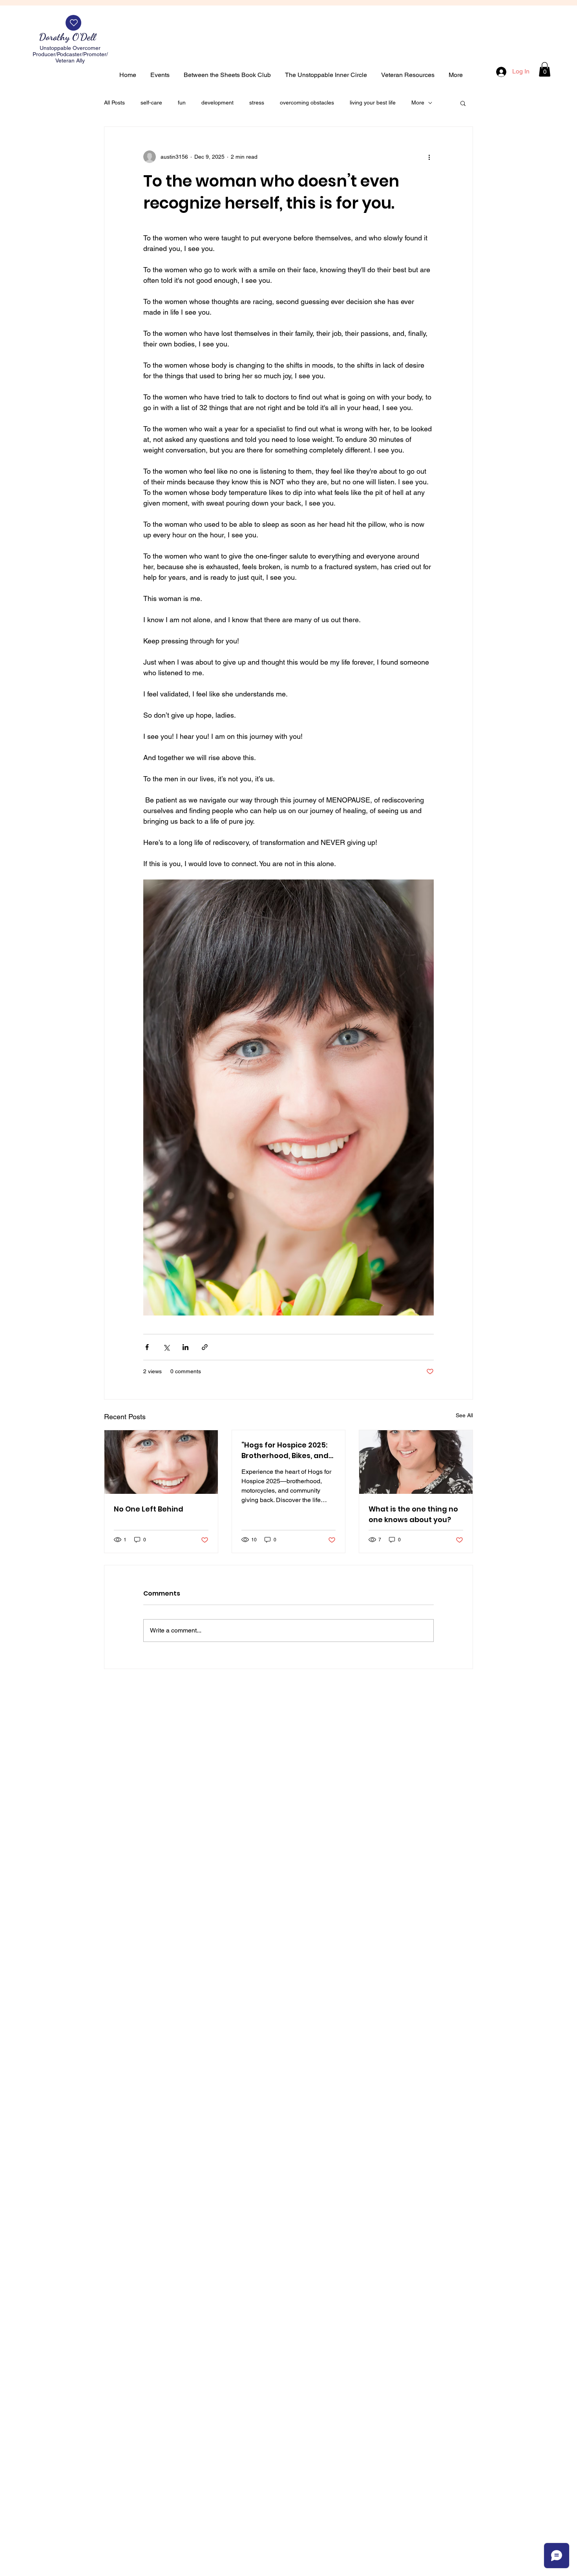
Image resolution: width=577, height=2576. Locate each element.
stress (257, 103)
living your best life (373, 103)
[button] (545, 69)
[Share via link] (205, 1347)
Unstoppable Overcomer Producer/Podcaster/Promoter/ (70, 51)
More (418, 103)
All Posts (114, 103)
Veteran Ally (70, 60)
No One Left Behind (149, 1509)
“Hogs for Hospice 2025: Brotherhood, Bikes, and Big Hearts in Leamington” (285, 1450)
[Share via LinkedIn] (185, 1347)
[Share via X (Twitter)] (166, 1347)
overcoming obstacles (307, 103)
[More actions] (429, 157)
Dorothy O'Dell (69, 37)
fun (182, 103)
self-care (151, 103)
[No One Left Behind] (161, 1462)
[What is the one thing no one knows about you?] (416, 1462)
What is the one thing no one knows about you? (413, 1514)
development (217, 103)
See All (464, 1415)
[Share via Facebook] (147, 1347)
